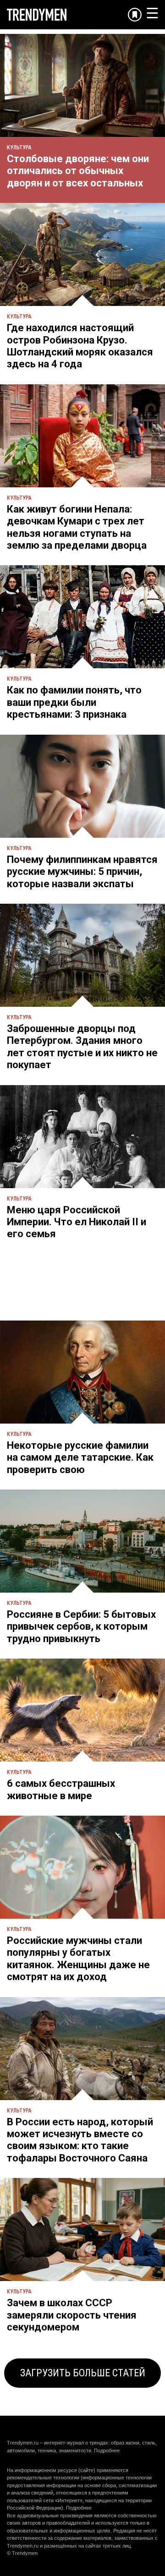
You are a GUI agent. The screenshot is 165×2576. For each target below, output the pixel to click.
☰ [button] (152, 13)
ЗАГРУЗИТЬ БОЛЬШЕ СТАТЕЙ (83, 2373)
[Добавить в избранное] (135, 15)
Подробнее (107, 2450)
